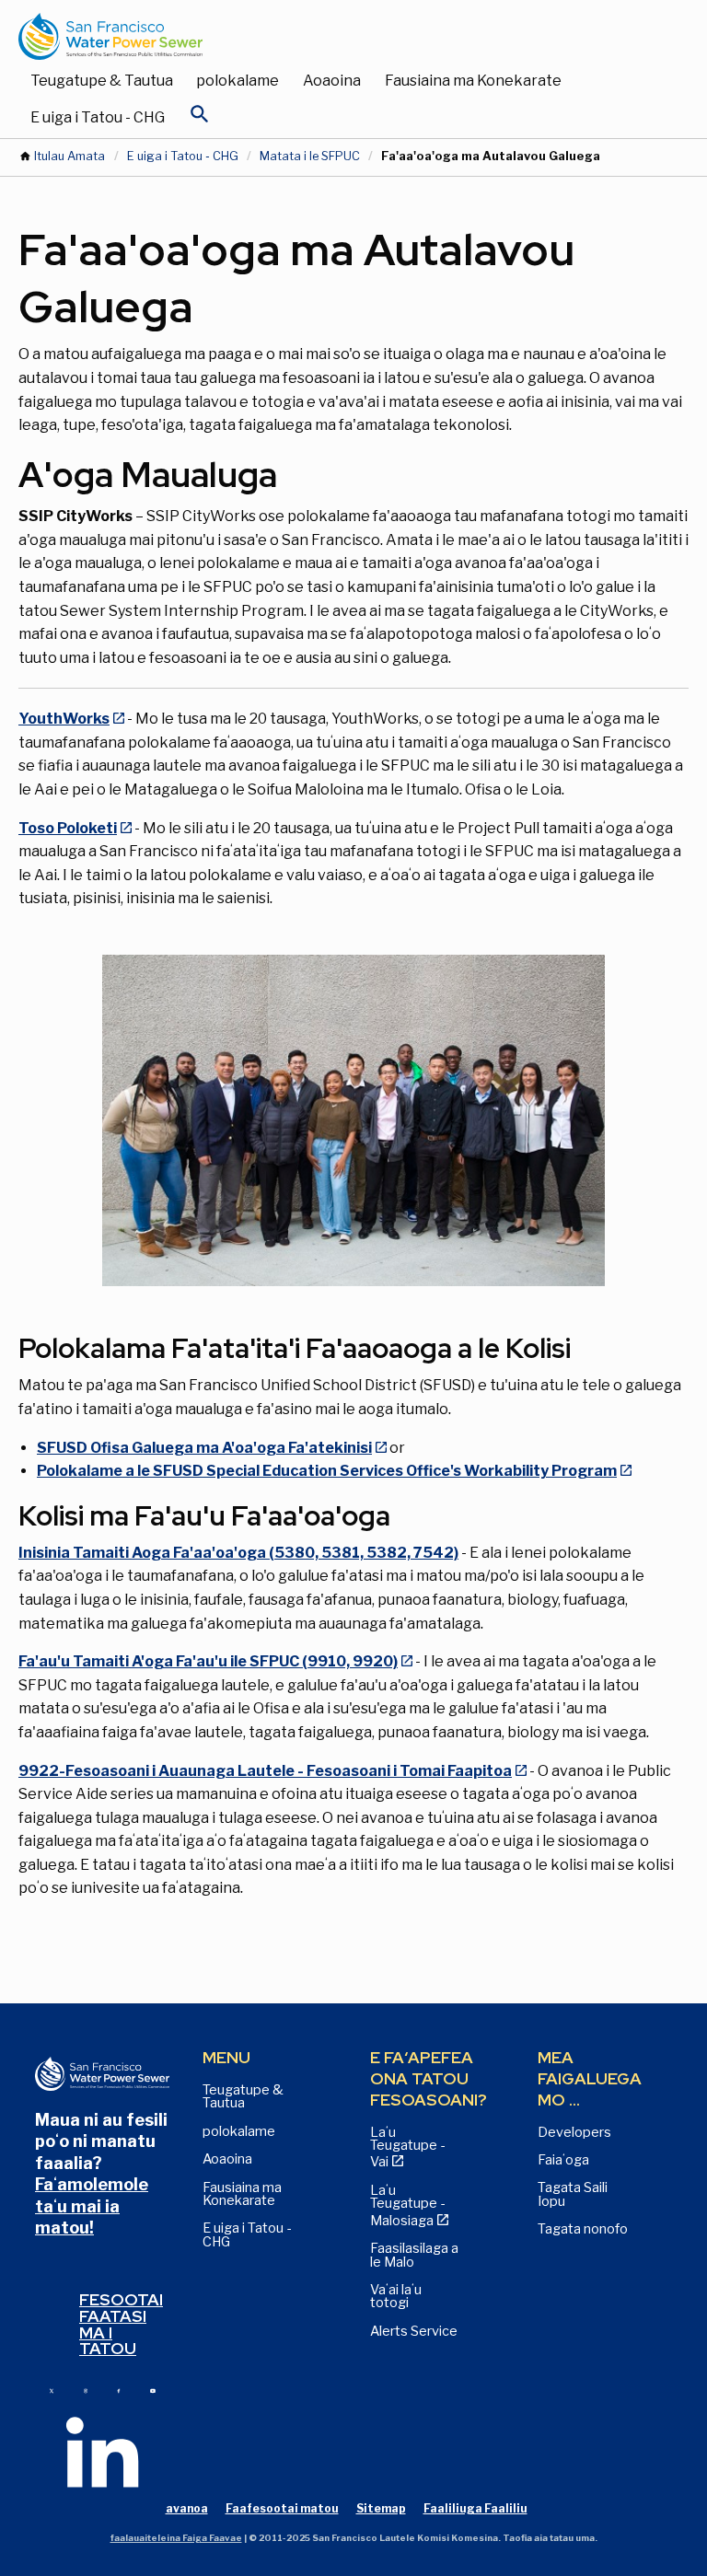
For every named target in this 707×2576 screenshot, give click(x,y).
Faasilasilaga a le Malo (414, 2255)
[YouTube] (153, 2390)
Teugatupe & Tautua (102, 81)
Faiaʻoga (563, 2160)
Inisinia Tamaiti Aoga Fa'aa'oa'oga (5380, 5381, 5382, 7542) (238, 1553)
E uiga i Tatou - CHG (98, 117)
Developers (574, 2132)
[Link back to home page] (335, 36)
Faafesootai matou (282, 2508)
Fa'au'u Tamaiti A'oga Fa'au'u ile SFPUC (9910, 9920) (208, 1661)
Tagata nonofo (583, 2229)
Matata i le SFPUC (310, 156)
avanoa (187, 2508)
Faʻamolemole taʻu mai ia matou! (92, 2206)
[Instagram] (86, 2390)
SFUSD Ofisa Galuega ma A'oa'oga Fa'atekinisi (204, 1448)
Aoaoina (332, 81)
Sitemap (381, 2508)
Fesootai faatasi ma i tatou (121, 2324)
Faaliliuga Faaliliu (475, 2508)
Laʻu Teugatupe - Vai (407, 2147)
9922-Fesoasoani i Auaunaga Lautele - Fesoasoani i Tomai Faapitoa (265, 1771)
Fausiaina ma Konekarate (473, 81)
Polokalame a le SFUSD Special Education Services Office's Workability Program (327, 1471)
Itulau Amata (70, 156)
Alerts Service (414, 2331)
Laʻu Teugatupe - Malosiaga (407, 2205)
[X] (52, 2390)
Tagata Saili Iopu (573, 2194)
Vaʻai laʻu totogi (396, 2296)
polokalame (238, 81)
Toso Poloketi (68, 828)
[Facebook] (119, 2390)
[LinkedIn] (102, 2451)
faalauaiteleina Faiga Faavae (176, 2538)
